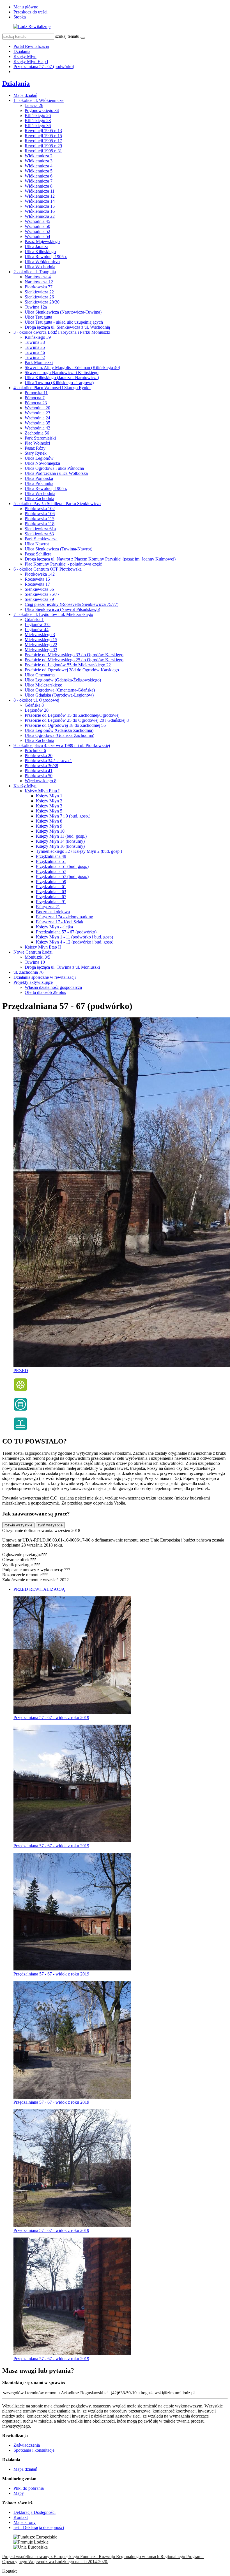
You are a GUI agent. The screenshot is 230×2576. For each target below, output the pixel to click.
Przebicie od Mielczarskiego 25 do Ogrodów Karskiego (74, 660)
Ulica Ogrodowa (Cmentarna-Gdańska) (60, 690)
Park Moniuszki (39, 362)
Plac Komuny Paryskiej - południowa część (63, 564)
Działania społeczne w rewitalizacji (45, 977)
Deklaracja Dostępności (34, 2512)
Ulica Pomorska (39, 478)
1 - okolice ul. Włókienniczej (39, 100)
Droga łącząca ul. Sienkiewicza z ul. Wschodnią (67, 327)
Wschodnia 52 (37, 231)
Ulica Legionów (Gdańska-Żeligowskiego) (63, 680)
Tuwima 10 (35, 962)
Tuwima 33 (35, 342)
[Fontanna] (20, 1429)
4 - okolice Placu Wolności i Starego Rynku (52, 388)
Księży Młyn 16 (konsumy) (60, 846)
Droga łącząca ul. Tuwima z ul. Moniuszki (62, 967)
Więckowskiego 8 (41, 781)
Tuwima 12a (36, 307)
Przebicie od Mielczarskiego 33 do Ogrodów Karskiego (74, 655)
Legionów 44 (37, 630)
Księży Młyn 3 (49, 806)
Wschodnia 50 (37, 226)
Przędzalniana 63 (51, 892)
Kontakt (21, 2517)
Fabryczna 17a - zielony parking (65, 917)
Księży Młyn (25, 56)
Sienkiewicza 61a (40, 529)
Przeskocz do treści (30, 12)
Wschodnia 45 (37, 221)
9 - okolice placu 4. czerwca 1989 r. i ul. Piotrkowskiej (62, 745)
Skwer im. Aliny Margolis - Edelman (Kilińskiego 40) (72, 367)
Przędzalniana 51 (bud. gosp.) (62, 866)
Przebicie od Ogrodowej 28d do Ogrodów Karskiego (72, 670)
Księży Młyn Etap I (31, 61)
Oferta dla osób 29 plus (45, 992)
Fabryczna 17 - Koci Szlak (60, 922)
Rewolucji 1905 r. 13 (43, 131)
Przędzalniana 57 (51, 871)
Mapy (19, 2493)
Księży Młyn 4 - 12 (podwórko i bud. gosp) (75, 942)
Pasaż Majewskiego (42, 241)
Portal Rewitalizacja (31, 46)
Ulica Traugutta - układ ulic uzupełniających (64, 322)
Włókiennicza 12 (40, 196)
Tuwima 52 (35, 357)
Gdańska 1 (34, 619)
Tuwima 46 (35, 352)
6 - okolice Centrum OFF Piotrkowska (48, 569)
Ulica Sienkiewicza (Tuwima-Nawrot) (58, 549)
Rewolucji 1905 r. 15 (43, 136)
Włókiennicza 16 (40, 211)
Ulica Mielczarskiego (43, 685)
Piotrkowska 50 (39, 776)
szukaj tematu (67, 36)
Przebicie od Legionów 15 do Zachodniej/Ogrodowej (72, 715)
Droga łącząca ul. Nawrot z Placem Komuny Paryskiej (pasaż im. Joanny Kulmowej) (100, 559)
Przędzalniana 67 (51, 897)
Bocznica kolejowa (53, 912)
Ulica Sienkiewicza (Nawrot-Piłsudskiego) (62, 609)
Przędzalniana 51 (51, 861)
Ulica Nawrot (37, 544)
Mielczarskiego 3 (40, 635)
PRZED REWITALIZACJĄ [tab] (39, 1589)
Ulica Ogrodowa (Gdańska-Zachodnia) (59, 735)
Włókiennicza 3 (39, 161)
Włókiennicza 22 (40, 216)
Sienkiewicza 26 (39, 297)
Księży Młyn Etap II (43, 947)
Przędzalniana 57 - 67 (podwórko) (44, 66)
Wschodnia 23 (37, 413)
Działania (22, 51)
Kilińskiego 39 (38, 337)
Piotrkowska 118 (40, 524)
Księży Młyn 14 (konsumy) (60, 841)
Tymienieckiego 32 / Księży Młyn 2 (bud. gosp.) (79, 851)
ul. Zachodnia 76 (28, 972)
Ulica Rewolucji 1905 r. (46, 257)
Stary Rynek (36, 453)
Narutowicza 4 (38, 277)
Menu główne (26, 7)
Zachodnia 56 (37, 433)
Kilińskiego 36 (38, 126)
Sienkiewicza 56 (39, 589)
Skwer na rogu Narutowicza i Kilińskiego (62, 372)
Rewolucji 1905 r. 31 (43, 151)
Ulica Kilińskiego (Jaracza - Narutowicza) (62, 378)
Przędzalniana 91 (51, 902)
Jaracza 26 (34, 105)
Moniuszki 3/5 (37, 957)
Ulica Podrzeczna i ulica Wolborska (56, 473)
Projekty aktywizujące (33, 982)
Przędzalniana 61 (51, 887)
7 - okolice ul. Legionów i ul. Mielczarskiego (53, 614)
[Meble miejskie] (20, 1410)
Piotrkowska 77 (39, 287)
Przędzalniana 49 (51, 856)
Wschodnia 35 (37, 423)
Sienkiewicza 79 (39, 599)
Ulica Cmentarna (40, 675)
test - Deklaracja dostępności (39, 2527)
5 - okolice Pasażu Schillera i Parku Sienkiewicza (57, 504)
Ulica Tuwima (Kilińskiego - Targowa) (59, 383)
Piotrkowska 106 (40, 514)
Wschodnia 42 (37, 428)
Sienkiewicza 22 (39, 292)
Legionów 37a (38, 624)
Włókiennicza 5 (39, 171)
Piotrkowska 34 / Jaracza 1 (48, 761)
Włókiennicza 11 (40, 191)
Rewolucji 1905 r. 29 (43, 146)
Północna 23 (36, 403)
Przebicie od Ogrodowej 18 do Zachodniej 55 (65, 725)
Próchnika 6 (35, 750)
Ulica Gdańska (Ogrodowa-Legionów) (59, 695)
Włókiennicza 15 (40, 206)
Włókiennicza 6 (39, 176)
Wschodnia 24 (37, 418)
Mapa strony (25, 2522)
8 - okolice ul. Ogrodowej (36, 700)
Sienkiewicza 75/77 (42, 594)
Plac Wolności (37, 443)
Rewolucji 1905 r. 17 (43, 141)
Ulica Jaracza (36, 247)
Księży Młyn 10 (50, 831)
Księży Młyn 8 (49, 821)
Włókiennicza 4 (39, 166)
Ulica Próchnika (39, 483)
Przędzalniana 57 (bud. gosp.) (62, 876)
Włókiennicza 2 (39, 156)
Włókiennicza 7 (39, 181)
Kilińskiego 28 (38, 121)
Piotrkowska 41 (39, 771)
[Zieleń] (20, 1390)
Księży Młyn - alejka (54, 927)
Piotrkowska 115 (40, 519)
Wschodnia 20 (37, 408)
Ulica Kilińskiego (40, 252)
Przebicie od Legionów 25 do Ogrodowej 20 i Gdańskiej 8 (77, 720)
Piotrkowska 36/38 (41, 766)
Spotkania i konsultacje (34, 2450)
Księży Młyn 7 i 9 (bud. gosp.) (63, 816)
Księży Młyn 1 (49, 796)
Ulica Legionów (39, 458)
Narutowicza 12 (39, 282)
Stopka (20, 17)
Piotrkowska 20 (39, 755)
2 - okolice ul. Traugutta (35, 272)
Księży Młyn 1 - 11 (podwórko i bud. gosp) (74, 937)
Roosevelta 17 (37, 584)
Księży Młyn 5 (49, 811)
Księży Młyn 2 (49, 801)
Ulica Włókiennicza (42, 262)
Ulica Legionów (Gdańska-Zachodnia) (59, 730)
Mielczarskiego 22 (41, 645)
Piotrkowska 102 (40, 509)
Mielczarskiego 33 (41, 650)
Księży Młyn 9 (49, 826)
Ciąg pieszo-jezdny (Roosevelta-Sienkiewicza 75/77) (72, 604)
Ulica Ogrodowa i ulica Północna (54, 468)
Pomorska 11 (36, 393)
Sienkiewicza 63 (39, 534)
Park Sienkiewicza (41, 539)
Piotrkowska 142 (40, 574)
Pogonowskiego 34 (42, 110)
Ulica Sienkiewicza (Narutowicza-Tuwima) (63, 312)
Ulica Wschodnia (40, 267)
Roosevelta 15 (37, 579)
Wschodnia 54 (37, 236)
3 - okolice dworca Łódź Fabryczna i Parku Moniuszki (62, 332)
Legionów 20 (37, 710)
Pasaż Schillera (38, 554)
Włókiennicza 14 (40, 201)
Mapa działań (25, 95)
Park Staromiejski (40, 438)
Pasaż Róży (35, 448)
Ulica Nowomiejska (42, 463)
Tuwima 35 (35, 347)
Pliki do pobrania (29, 2488)
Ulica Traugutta (38, 317)
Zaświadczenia (27, 2445)
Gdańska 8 (34, 705)
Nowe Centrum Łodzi (33, 952)
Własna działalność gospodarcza (53, 987)
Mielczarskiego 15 (41, 640)
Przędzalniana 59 (51, 881)
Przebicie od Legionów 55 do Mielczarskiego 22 (68, 665)
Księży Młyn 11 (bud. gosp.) (61, 836)
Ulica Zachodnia (39, 498)
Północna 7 (35, 398)
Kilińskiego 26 (38, 115)
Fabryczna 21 (48, 907)
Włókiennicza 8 (39, 186)
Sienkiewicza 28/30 (42, 302)
